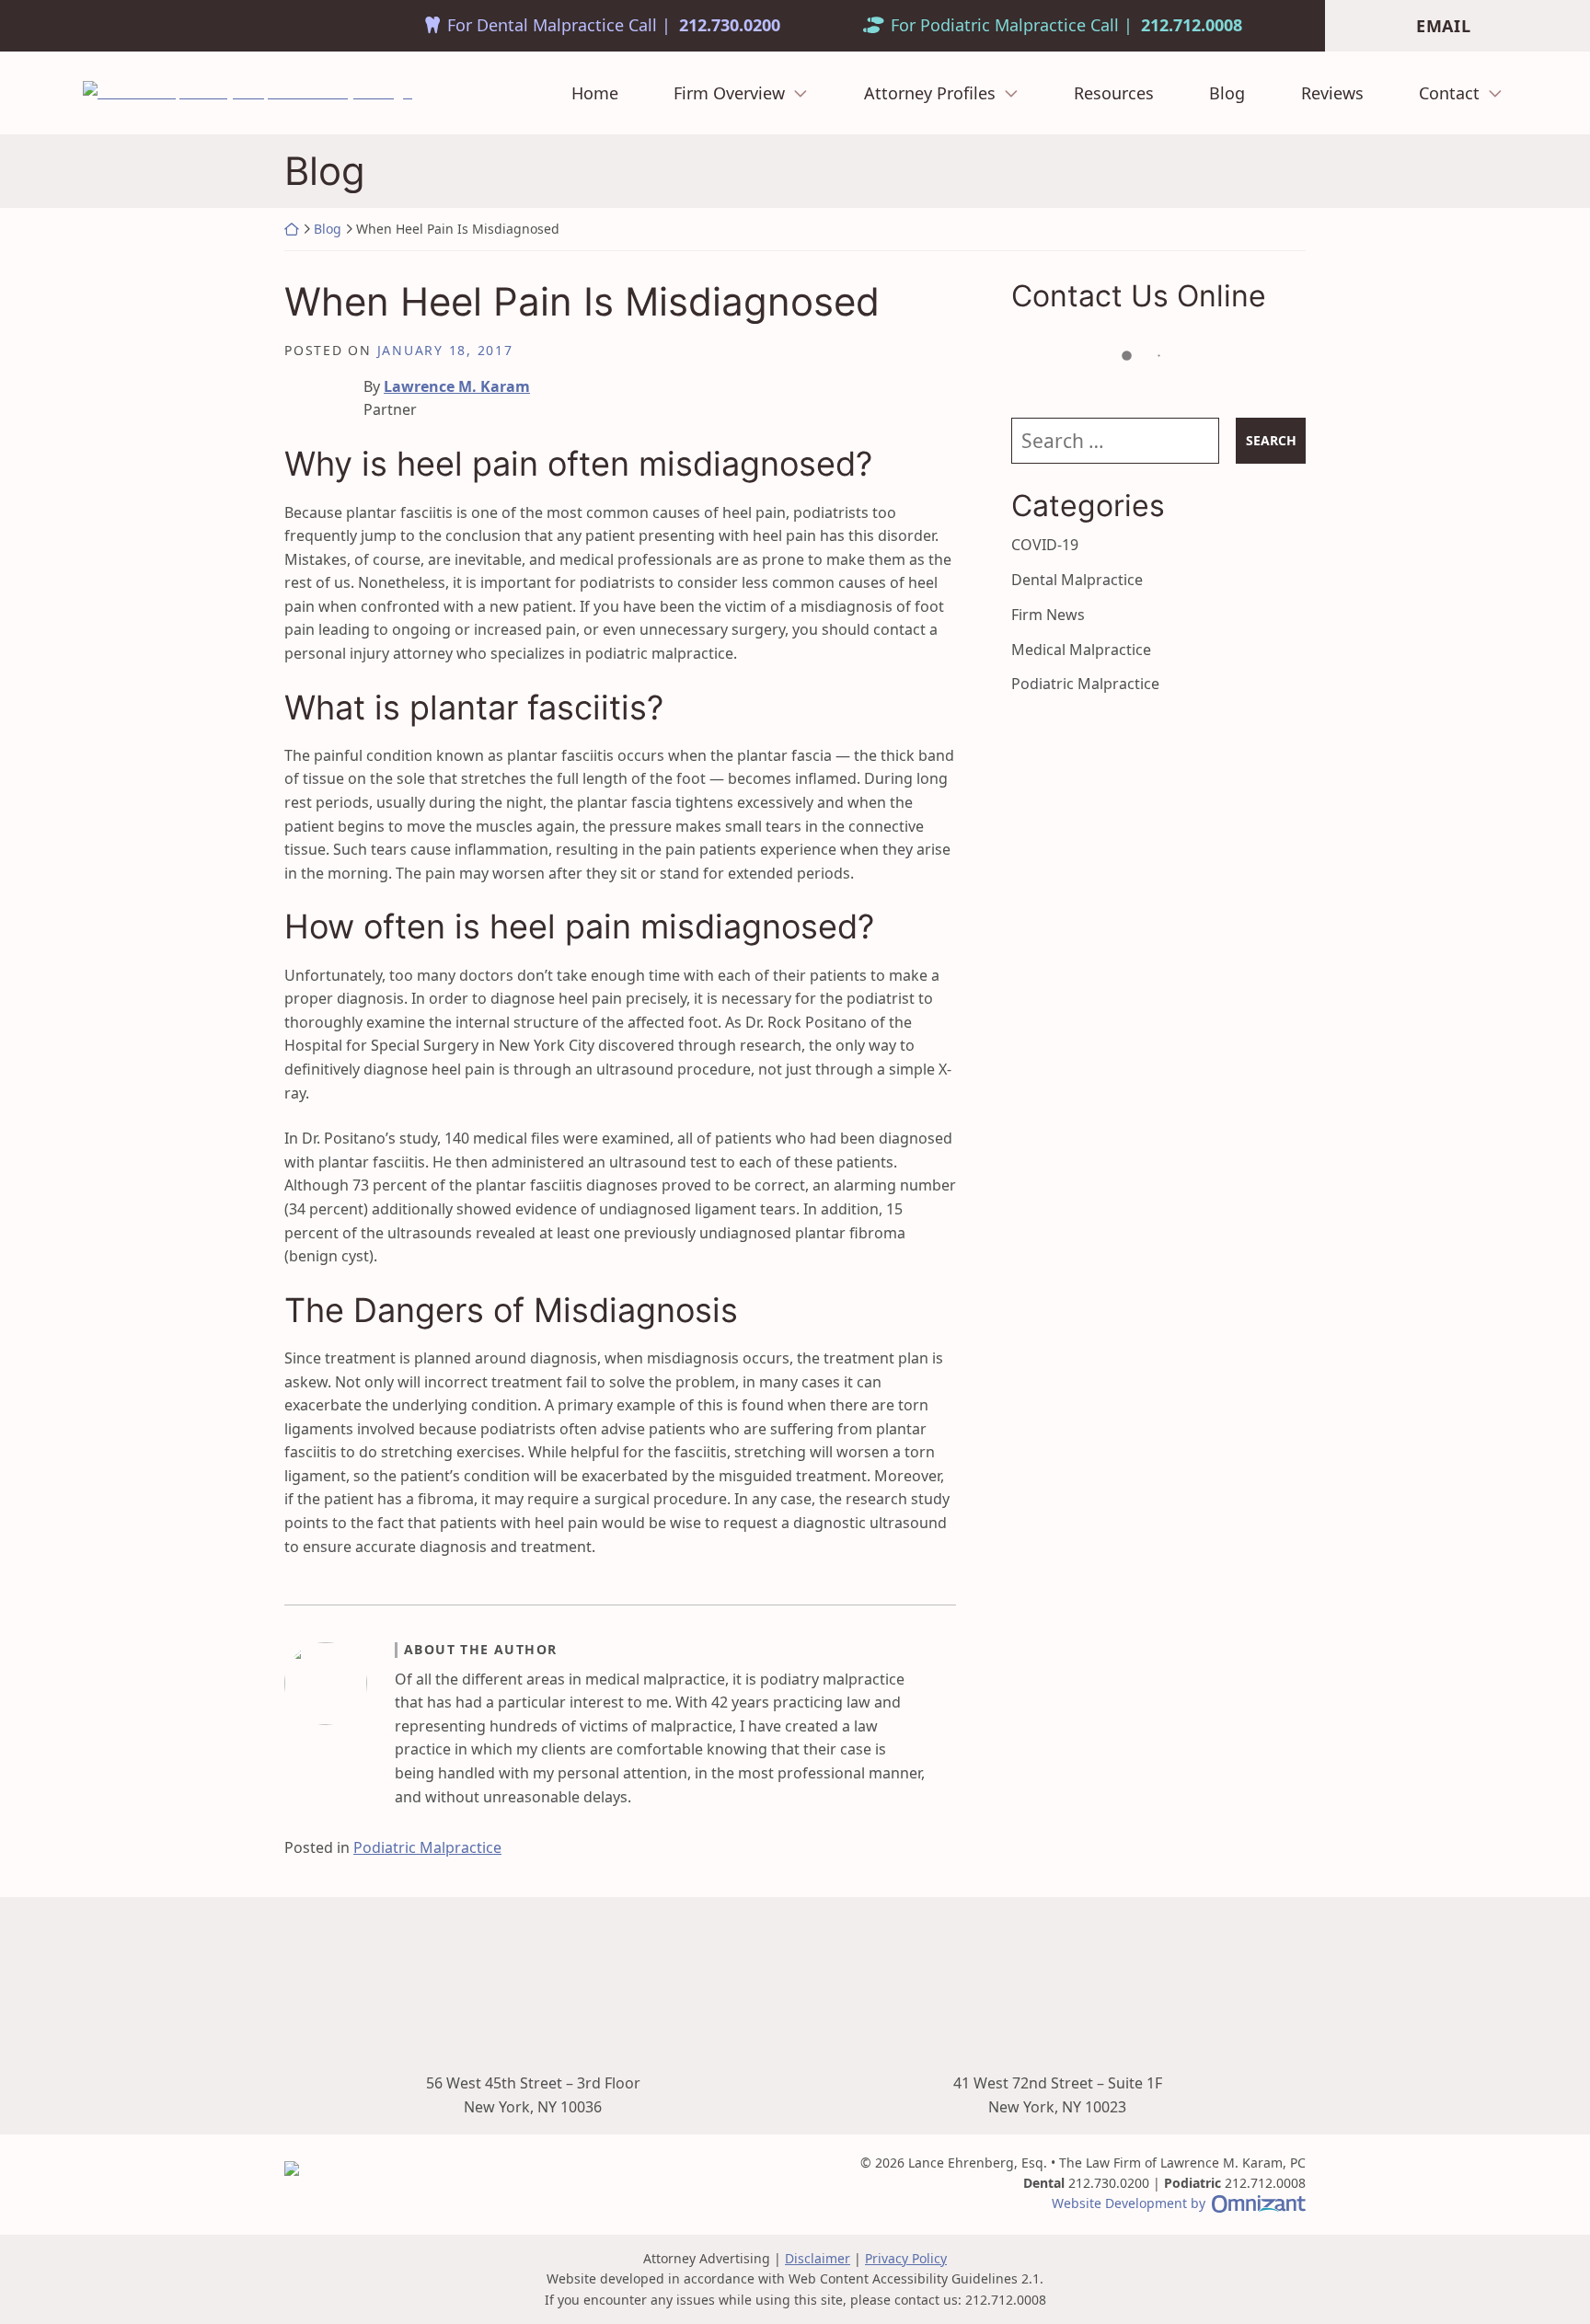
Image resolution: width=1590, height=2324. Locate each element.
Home (595, 94)
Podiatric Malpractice (427, 1847)
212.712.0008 (1192, 26)
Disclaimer (818, 2258)
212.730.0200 (730, 26)
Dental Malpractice (1077, 580)
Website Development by (1179, 2203)
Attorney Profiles (930, 94)
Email (1444, 26)
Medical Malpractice (1081, 650)
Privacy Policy (906, 2258)
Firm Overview (729, 94)
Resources (1114, 94)
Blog (1227, 94)
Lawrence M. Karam (457, 386)
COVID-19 (1045, 545)
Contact (1449, 94)
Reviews (1332, 94)
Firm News (1048, 615)
